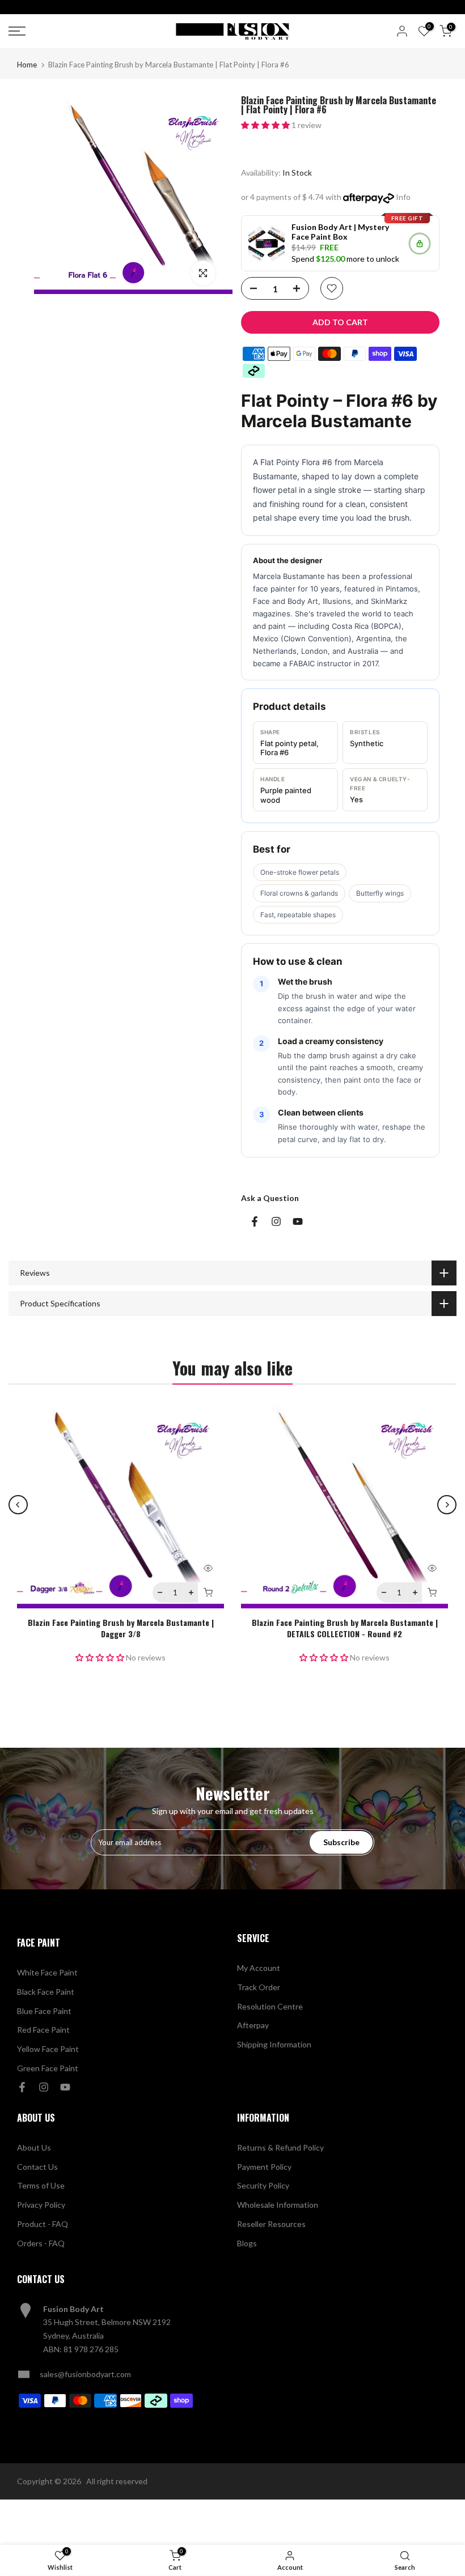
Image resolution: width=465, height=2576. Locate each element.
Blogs (247, 2243)
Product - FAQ (43, 2224)
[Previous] (18, 1505)
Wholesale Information (278, 2205)
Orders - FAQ (41, 2243)
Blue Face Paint (44, 2011)
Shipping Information (274, 2044)
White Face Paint (47, 1972)
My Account (259, 1968)
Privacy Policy (41, 2205)
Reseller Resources (271, 2224)
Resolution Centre (270, 2006)
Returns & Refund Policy (280, 2147)
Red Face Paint (43, 2030)
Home (27, 65)
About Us (34, 2147)
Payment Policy (264, 2167)
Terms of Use (41, 2185)
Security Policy (263, 2185)
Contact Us (37, 2167)
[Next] (447, 1505)
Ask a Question (270, 1198)
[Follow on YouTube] (298, 1221)
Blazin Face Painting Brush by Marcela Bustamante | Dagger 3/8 (121, 1628)
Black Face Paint (46, 1992)
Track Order (259, 1987)
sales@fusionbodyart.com (85, 2374)
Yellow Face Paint (48, 2049)
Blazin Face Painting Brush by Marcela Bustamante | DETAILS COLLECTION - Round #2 (345, 1628)
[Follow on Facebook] (255, 1221)
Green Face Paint (48, 2068)
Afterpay (253, 2025)
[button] (266, 125)
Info (403, 197)
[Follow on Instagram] (276, 1221)
